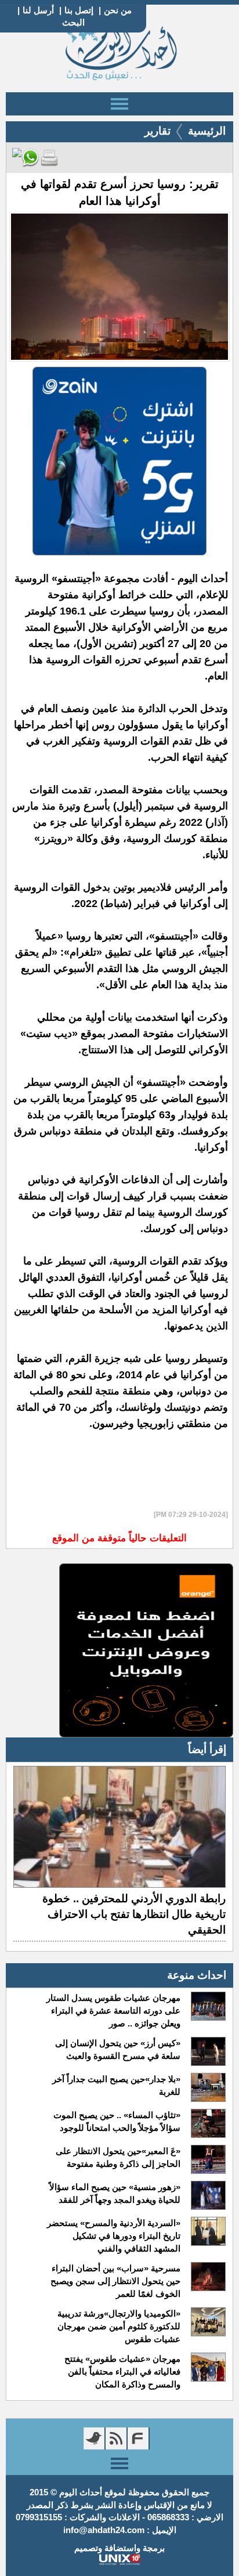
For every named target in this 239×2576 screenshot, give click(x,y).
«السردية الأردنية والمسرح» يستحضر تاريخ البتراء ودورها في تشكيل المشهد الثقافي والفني (114, 2236)
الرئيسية (207, 131)
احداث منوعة (197, 1975)
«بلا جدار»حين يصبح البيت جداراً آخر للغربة (116, 2085)
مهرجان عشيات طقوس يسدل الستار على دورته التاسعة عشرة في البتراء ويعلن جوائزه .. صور (113, 2010)
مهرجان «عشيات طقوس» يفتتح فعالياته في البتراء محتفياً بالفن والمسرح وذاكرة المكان (122, 2371)
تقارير (157, 131)
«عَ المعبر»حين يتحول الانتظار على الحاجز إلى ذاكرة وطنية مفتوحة (118, 2157)
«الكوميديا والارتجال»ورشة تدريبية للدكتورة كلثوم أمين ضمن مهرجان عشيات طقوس (119, 2326)
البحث (73, 22)
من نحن (118, 10)
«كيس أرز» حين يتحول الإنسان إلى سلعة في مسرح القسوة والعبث (118, 2049)
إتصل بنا (79, 10)
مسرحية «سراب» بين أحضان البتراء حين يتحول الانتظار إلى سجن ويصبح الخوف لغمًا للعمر (115, 2281)
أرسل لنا (38, 10)
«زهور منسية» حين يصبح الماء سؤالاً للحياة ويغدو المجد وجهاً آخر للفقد (115, 2193)
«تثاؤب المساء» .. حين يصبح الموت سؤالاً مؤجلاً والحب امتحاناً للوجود (117, 2121)
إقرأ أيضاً (207, 1749)
